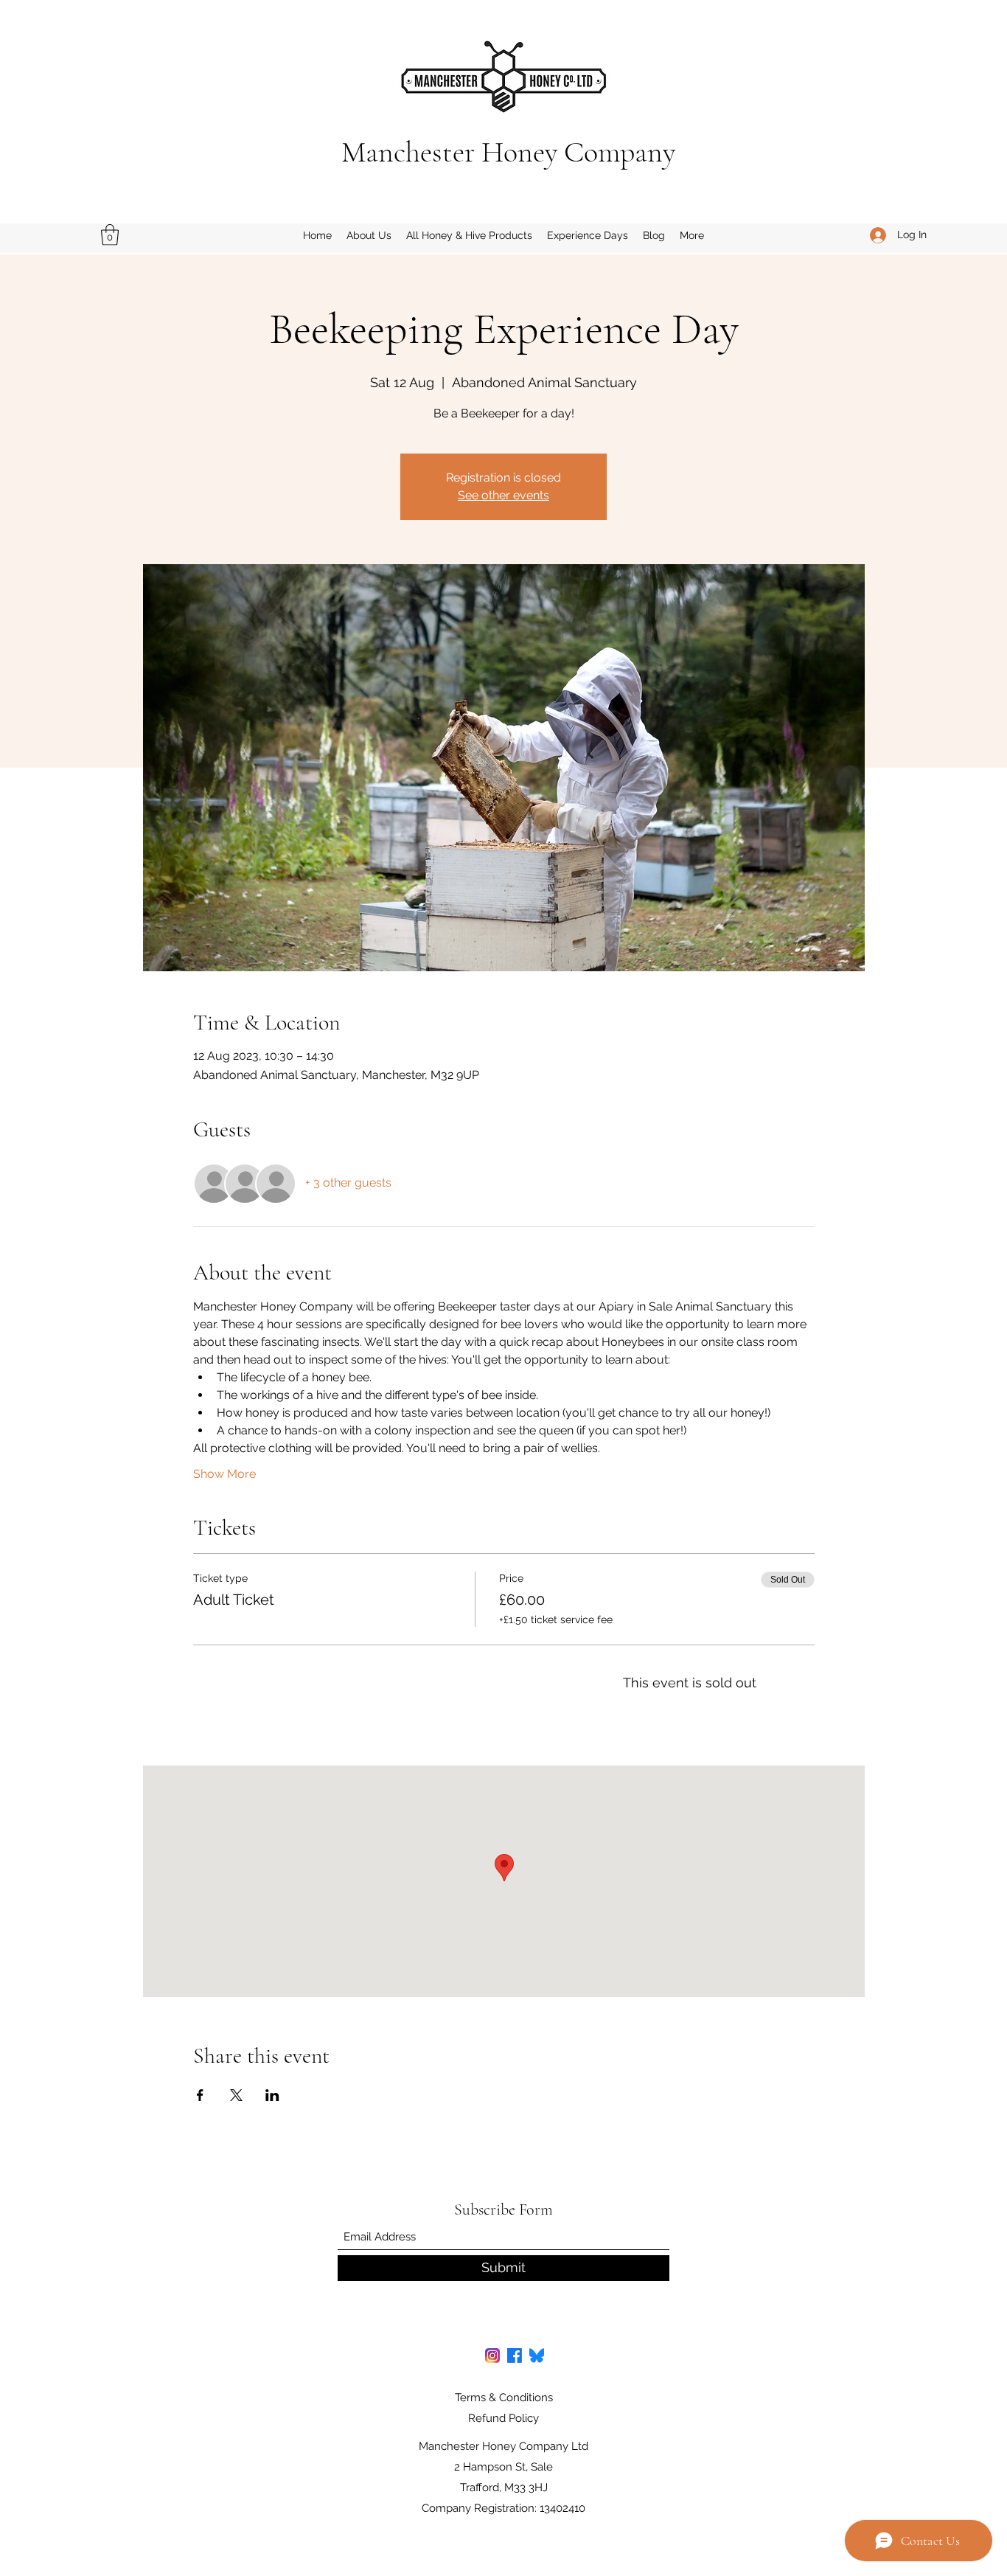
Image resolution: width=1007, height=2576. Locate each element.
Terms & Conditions (504, 2398)
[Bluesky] (537, 2355)
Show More (224, 1474)
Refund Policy (503, 2418)
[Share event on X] (236, 2095)
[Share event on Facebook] (200, 2095)
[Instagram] (492, 2355)
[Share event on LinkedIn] (272, 2095)
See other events (503, 495)
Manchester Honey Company (508, 152)
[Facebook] (515, 2355)
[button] (110, 235)
